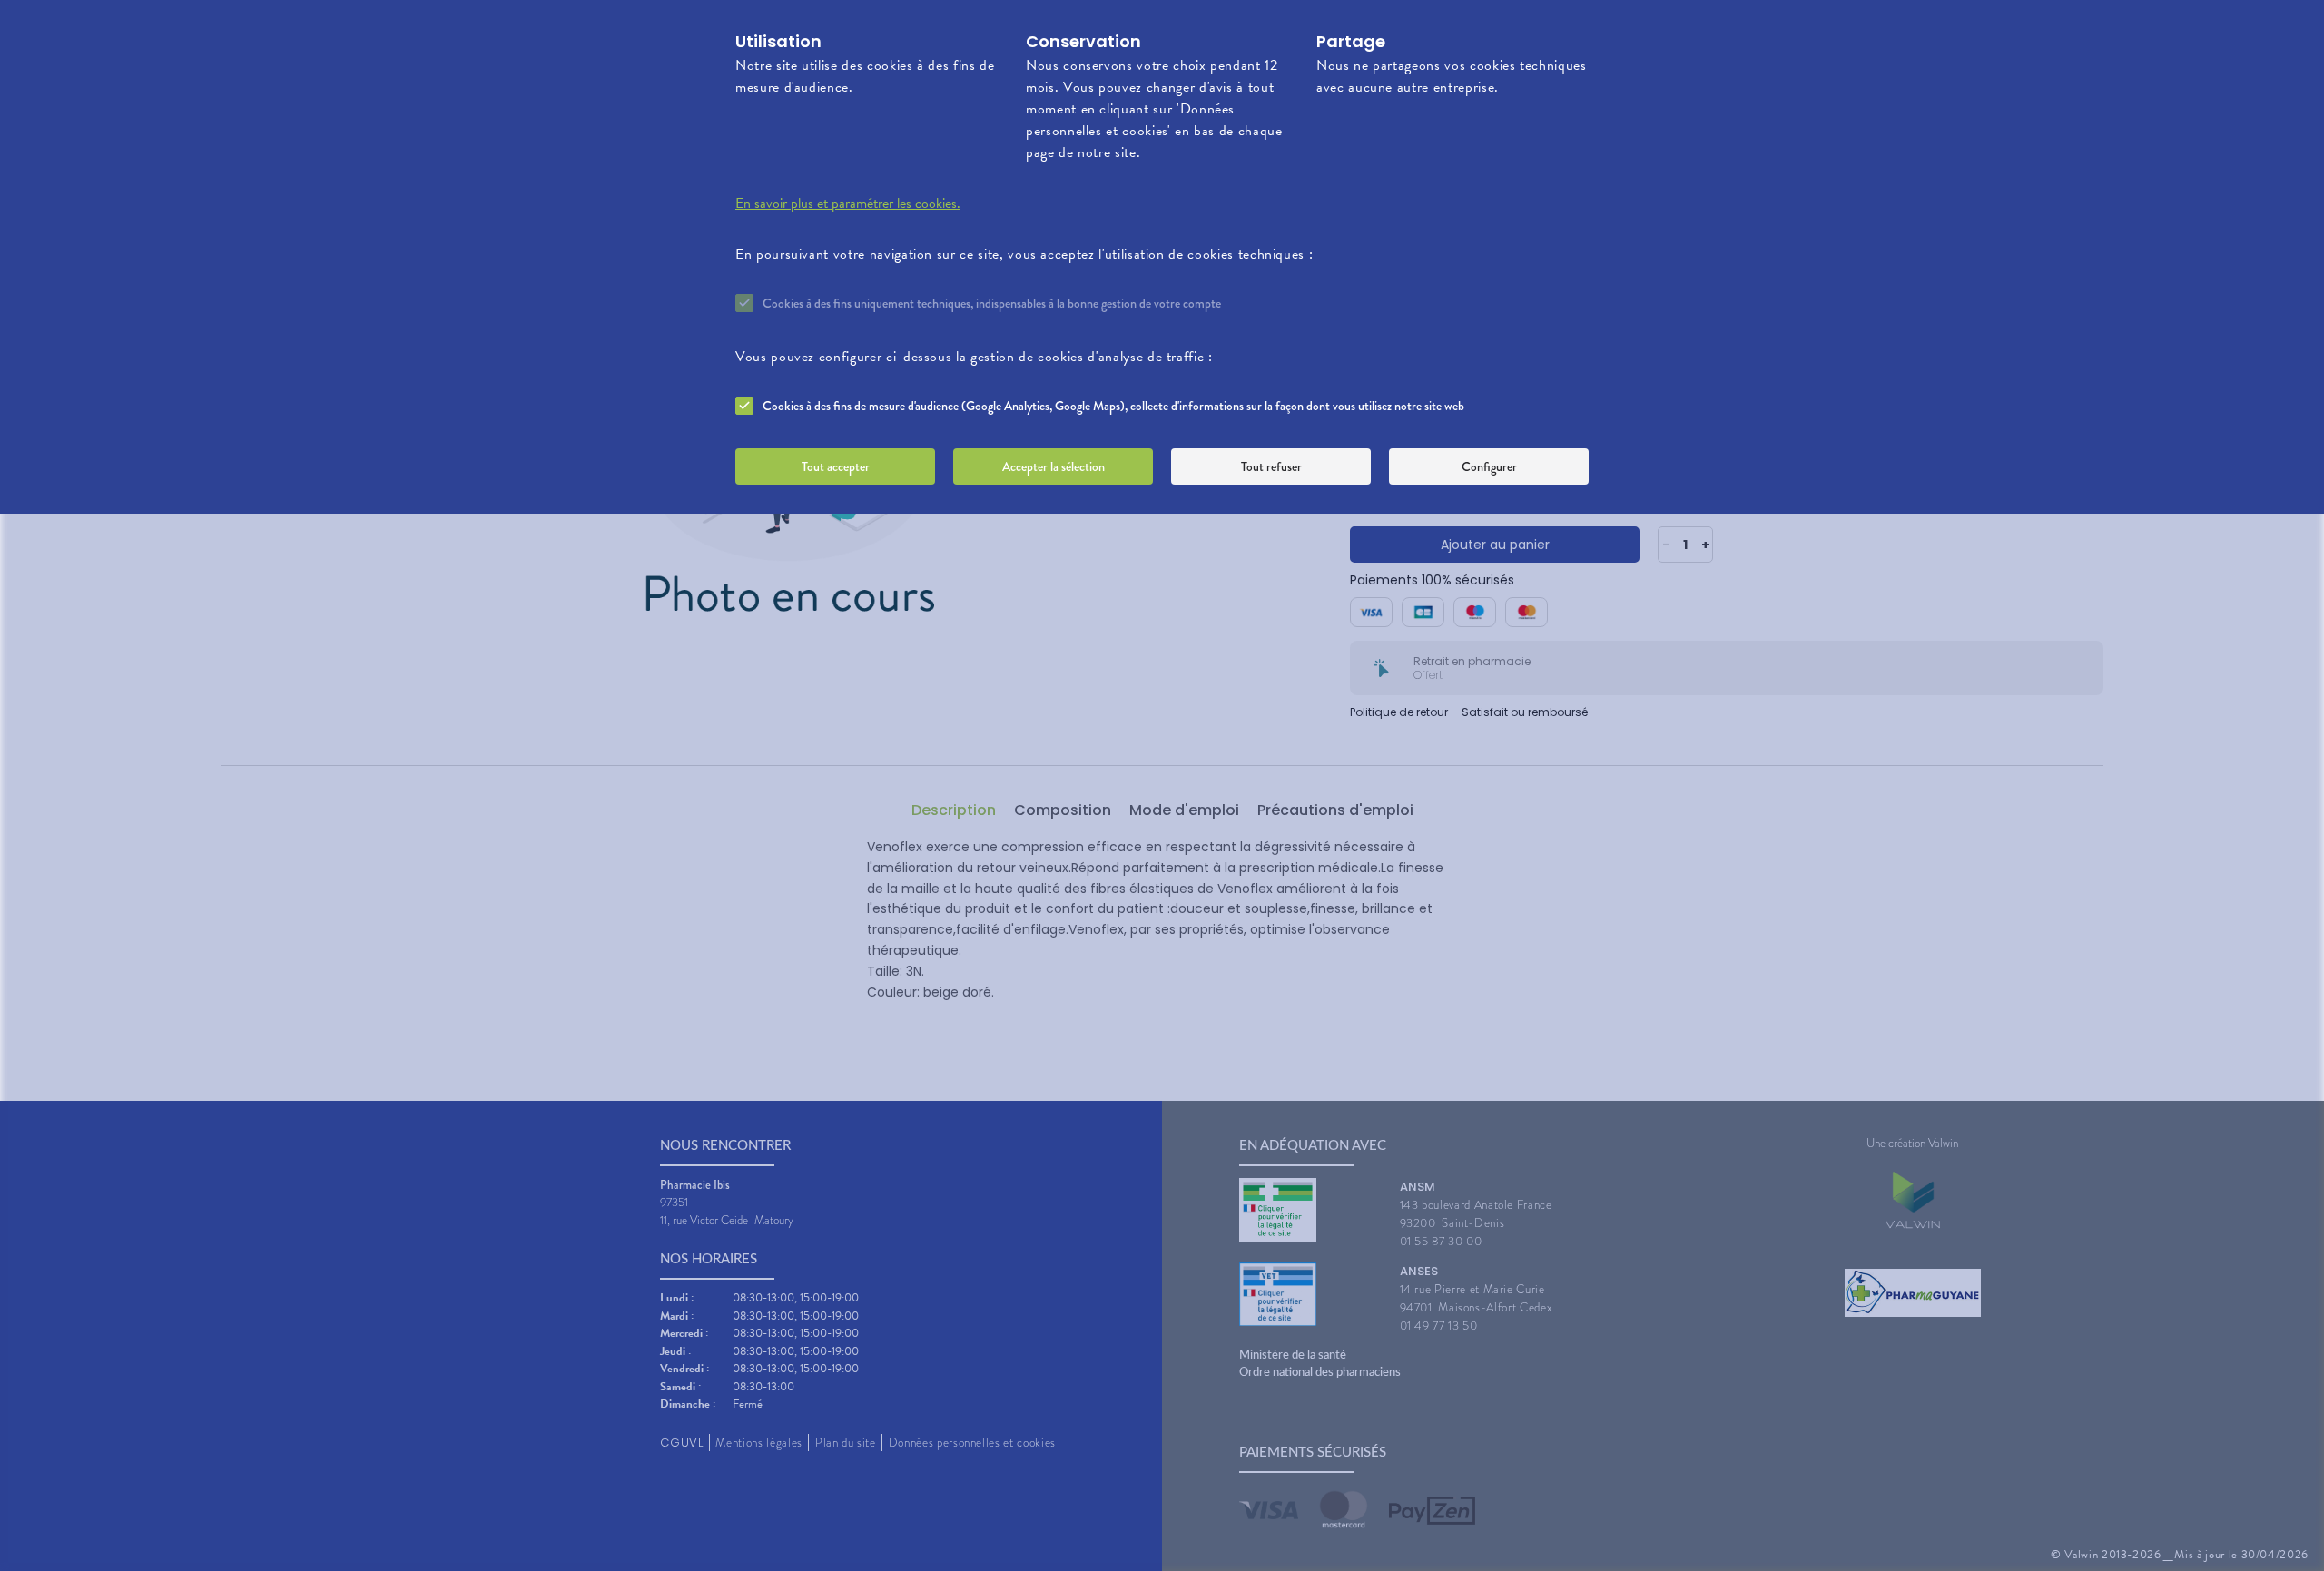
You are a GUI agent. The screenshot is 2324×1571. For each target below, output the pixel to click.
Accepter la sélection (1054, 466)
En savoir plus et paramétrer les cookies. (848, 203)
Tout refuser (1271, 466)
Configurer (1489, 466)
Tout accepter (836, 466)
